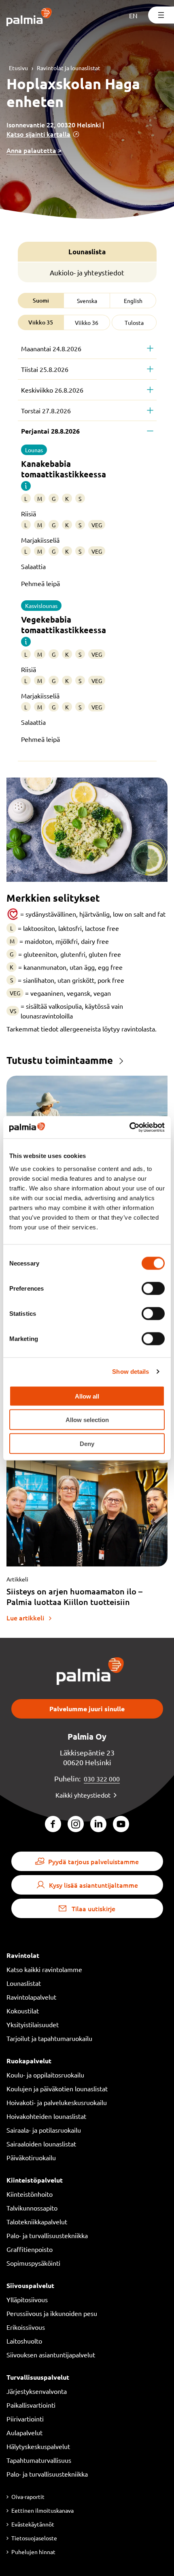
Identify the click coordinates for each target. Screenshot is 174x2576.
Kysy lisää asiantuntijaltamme (93, 1885)
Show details (130, 1372)
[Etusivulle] (29, 18)
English (133, 301)
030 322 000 (102, 1779)
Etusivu (18, 68)
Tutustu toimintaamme (60, 1060)
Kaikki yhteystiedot (83, 1795)
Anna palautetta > (34, 150)
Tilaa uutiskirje (93, 1908)
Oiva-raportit (28, 2497)
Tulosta (134, 322)
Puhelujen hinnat (33, 2552)
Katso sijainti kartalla (38, 134)
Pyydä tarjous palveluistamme (93, 1861)
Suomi (41, 300)
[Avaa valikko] (161, 15)
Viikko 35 (41, 322)
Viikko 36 (87, 322)
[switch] (153, 1288)
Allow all (87, 1396)
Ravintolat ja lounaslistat (69, 68)
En (133, 15)
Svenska (87, 301)
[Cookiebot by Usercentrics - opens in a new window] (129, 1127)
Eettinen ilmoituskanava (42, 2510)
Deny (87, 1443)
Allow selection (87, 1420)
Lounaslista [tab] (87, 252)
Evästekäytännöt (33, 2524)
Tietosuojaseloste (34, 2538)
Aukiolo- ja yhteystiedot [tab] (87, 272)
